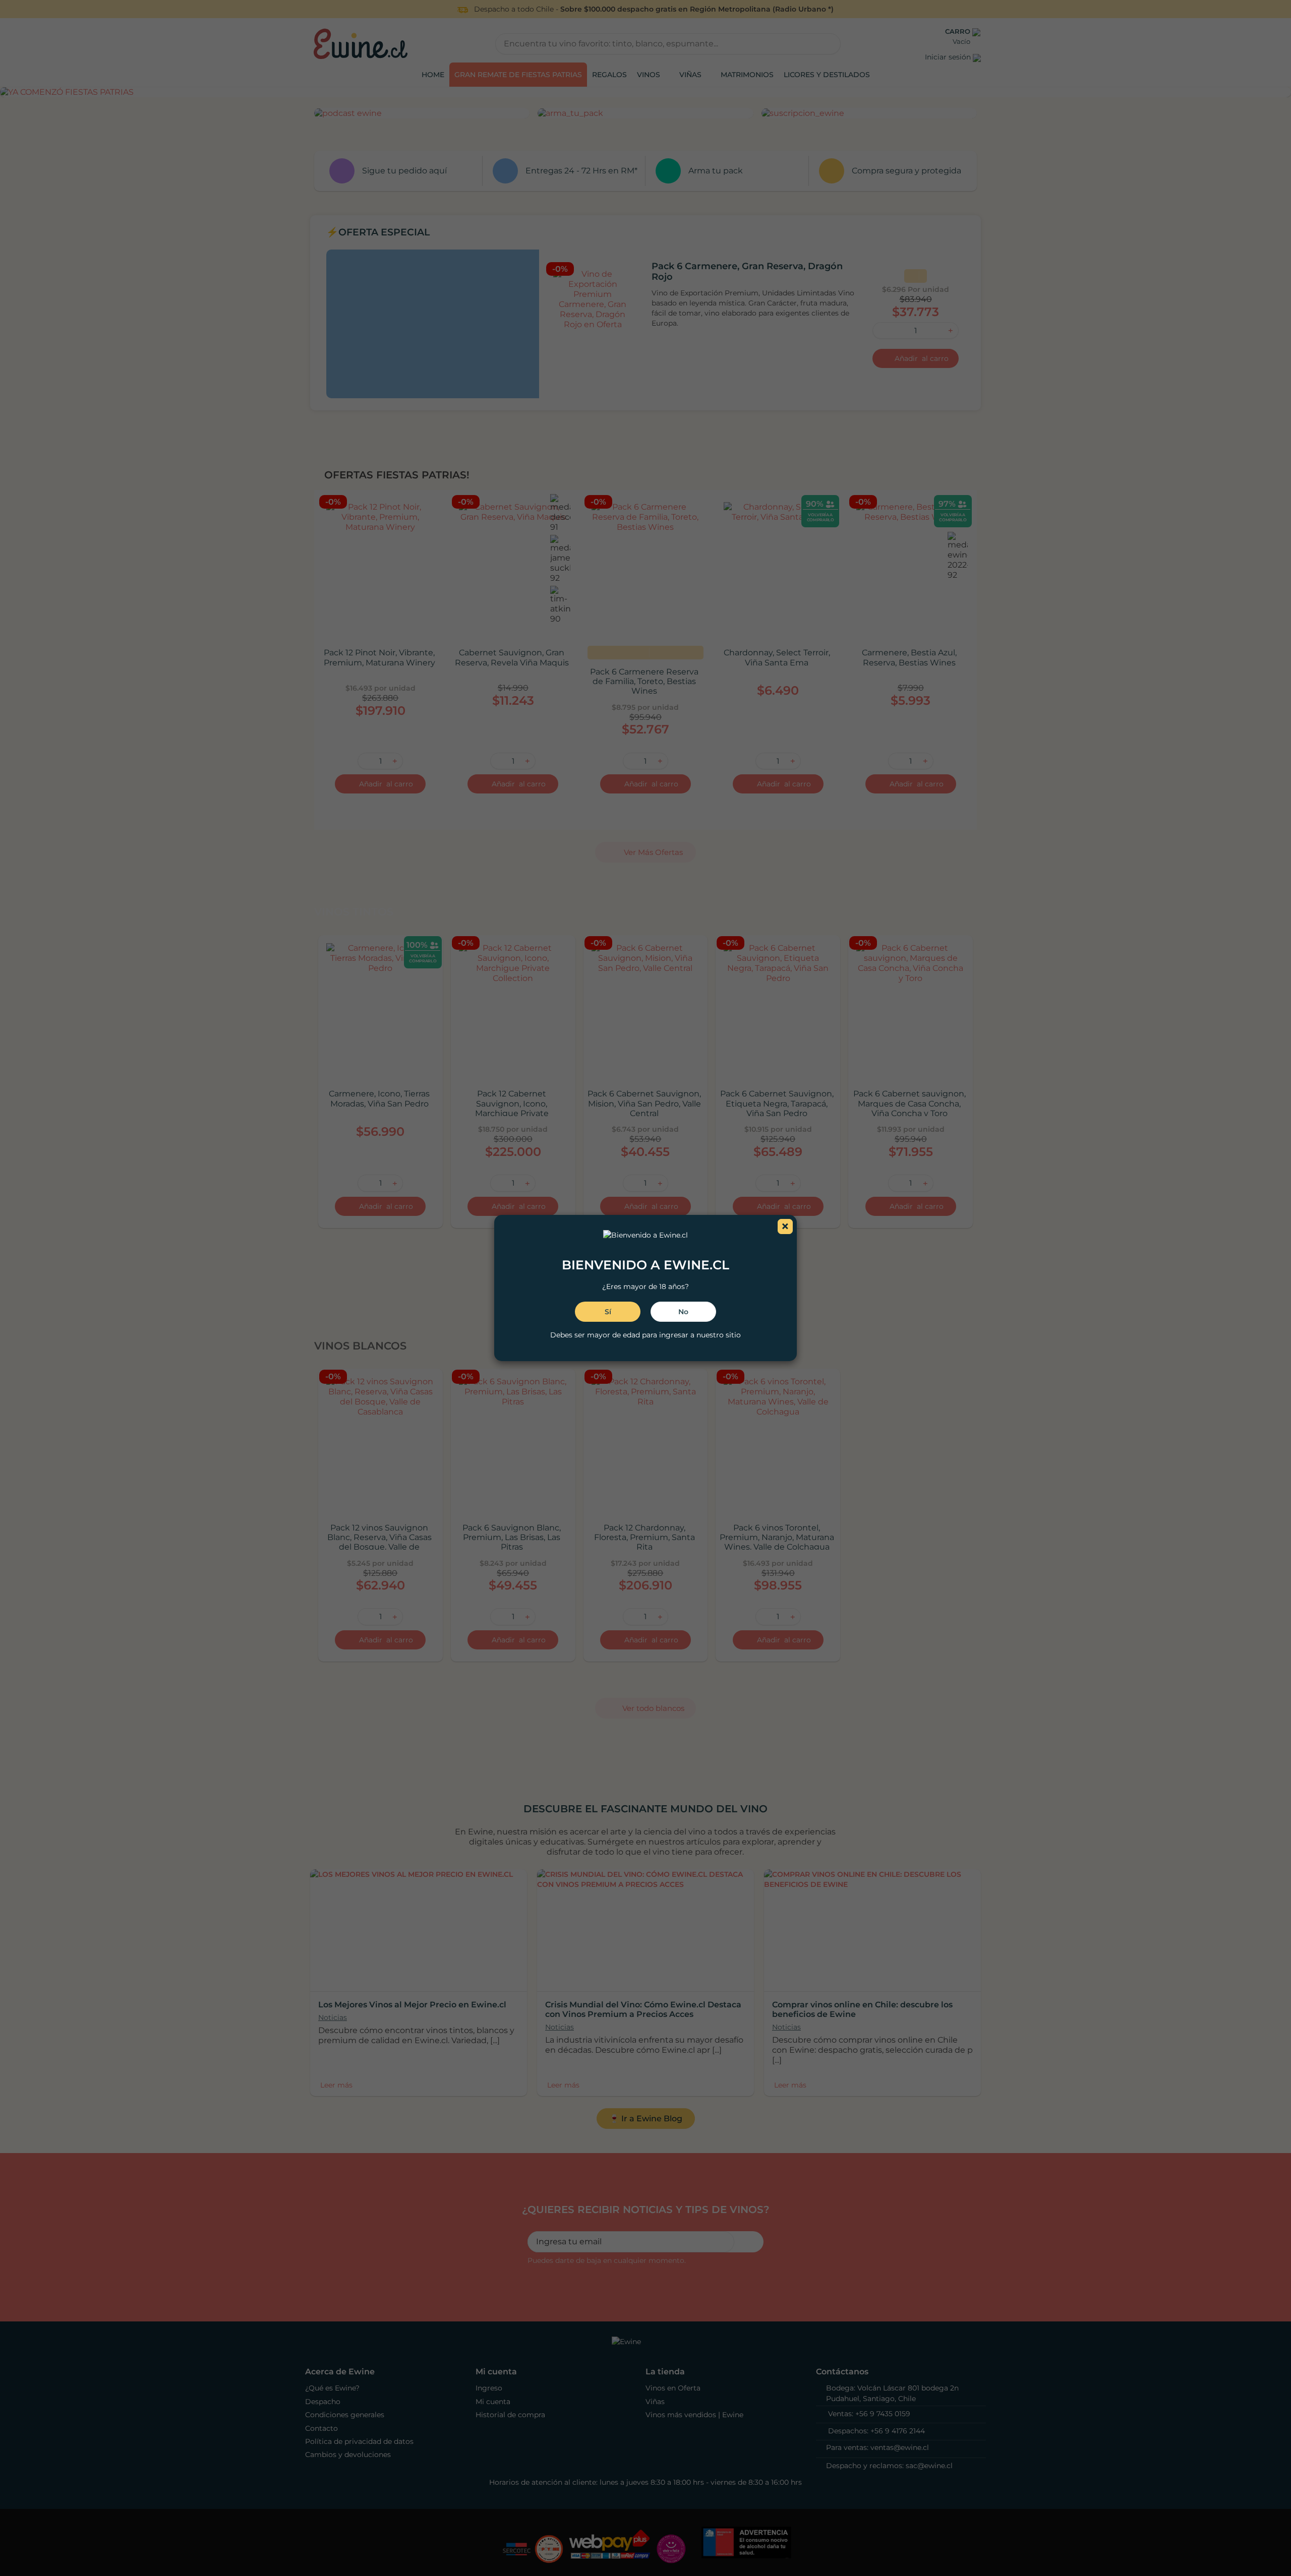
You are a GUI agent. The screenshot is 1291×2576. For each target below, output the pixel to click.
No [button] (683, 1312)
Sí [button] (608, 1312)
